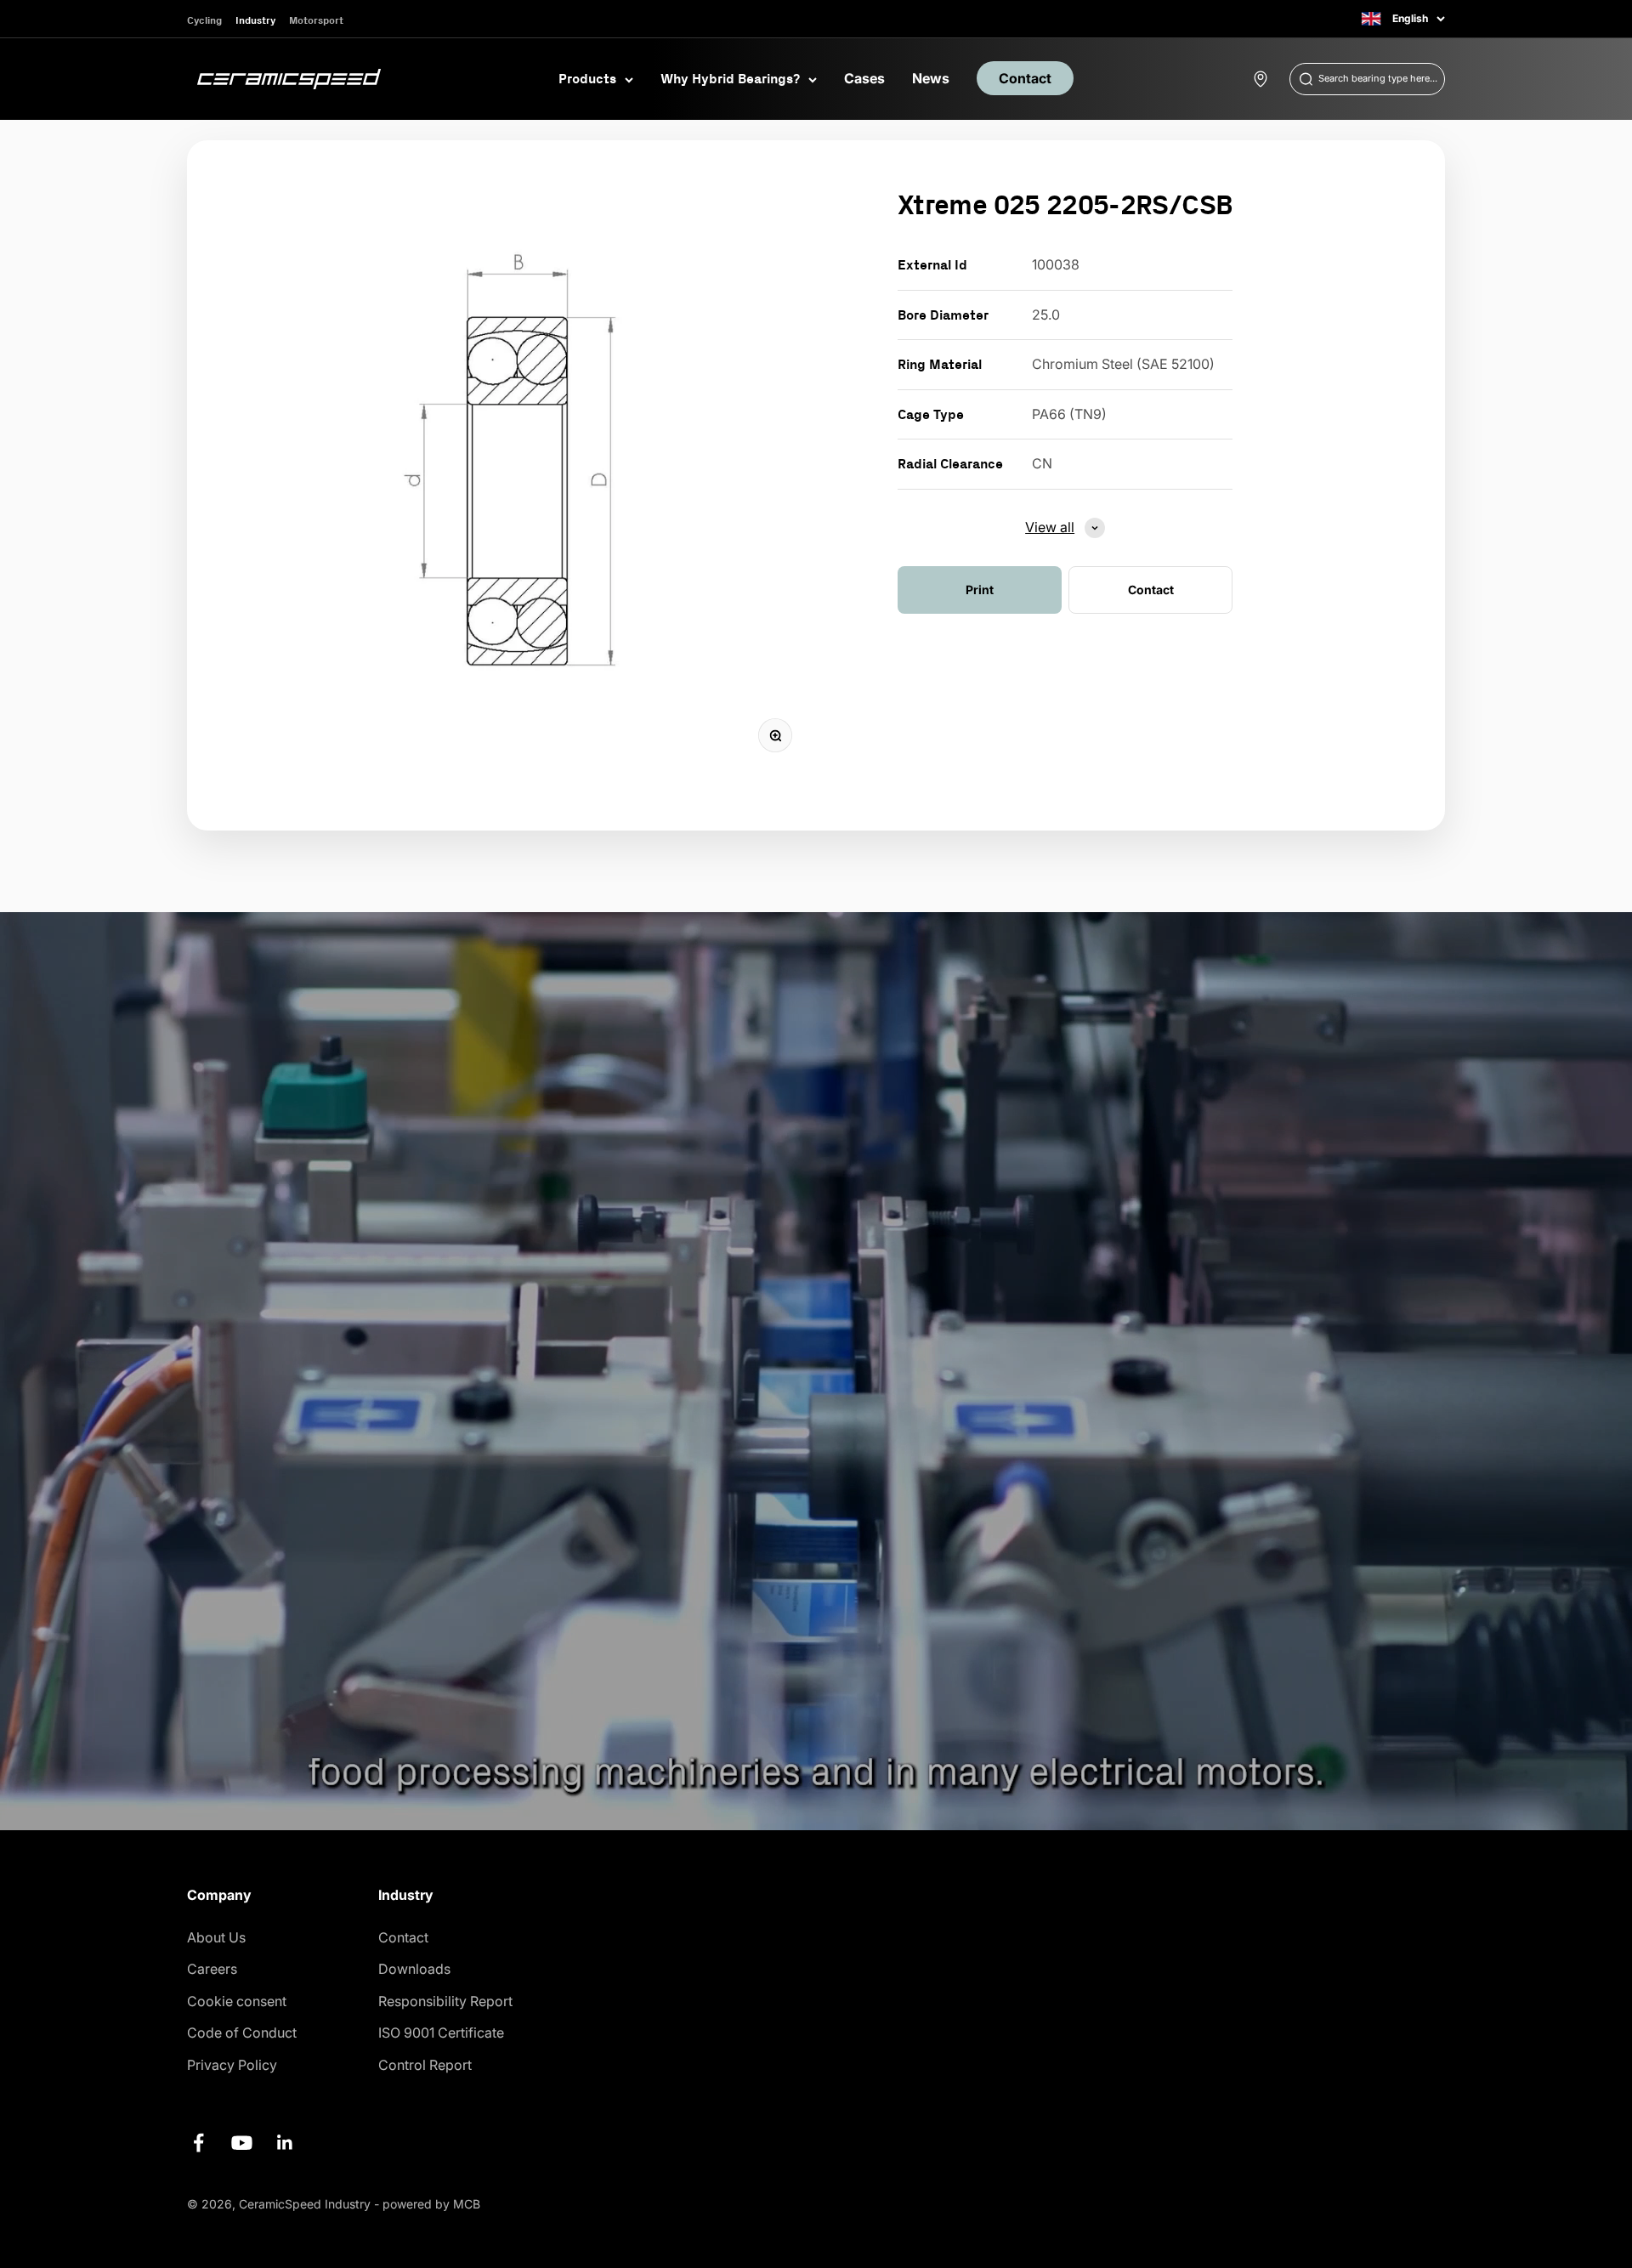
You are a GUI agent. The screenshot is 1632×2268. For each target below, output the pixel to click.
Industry (255, 20)
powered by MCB (431, 2204)
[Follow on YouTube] (242, 2143)
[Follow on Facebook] (198, 2143)
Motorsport (316, 20)
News (931, 78)
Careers (212, 1969)
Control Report (425, 2065)
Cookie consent (237, 2001)
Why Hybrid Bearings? (730, 78)
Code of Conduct (242, 2033)
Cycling (204, 20)
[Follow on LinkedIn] (285, 2143)
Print (980, 590)
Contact (1025, 78)
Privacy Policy (232, 2065)
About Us (216, 1937)
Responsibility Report (445, 2001)
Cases (864, 78)
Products (587, 78)
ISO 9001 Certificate (441, 2033)
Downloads (414, 1969)
